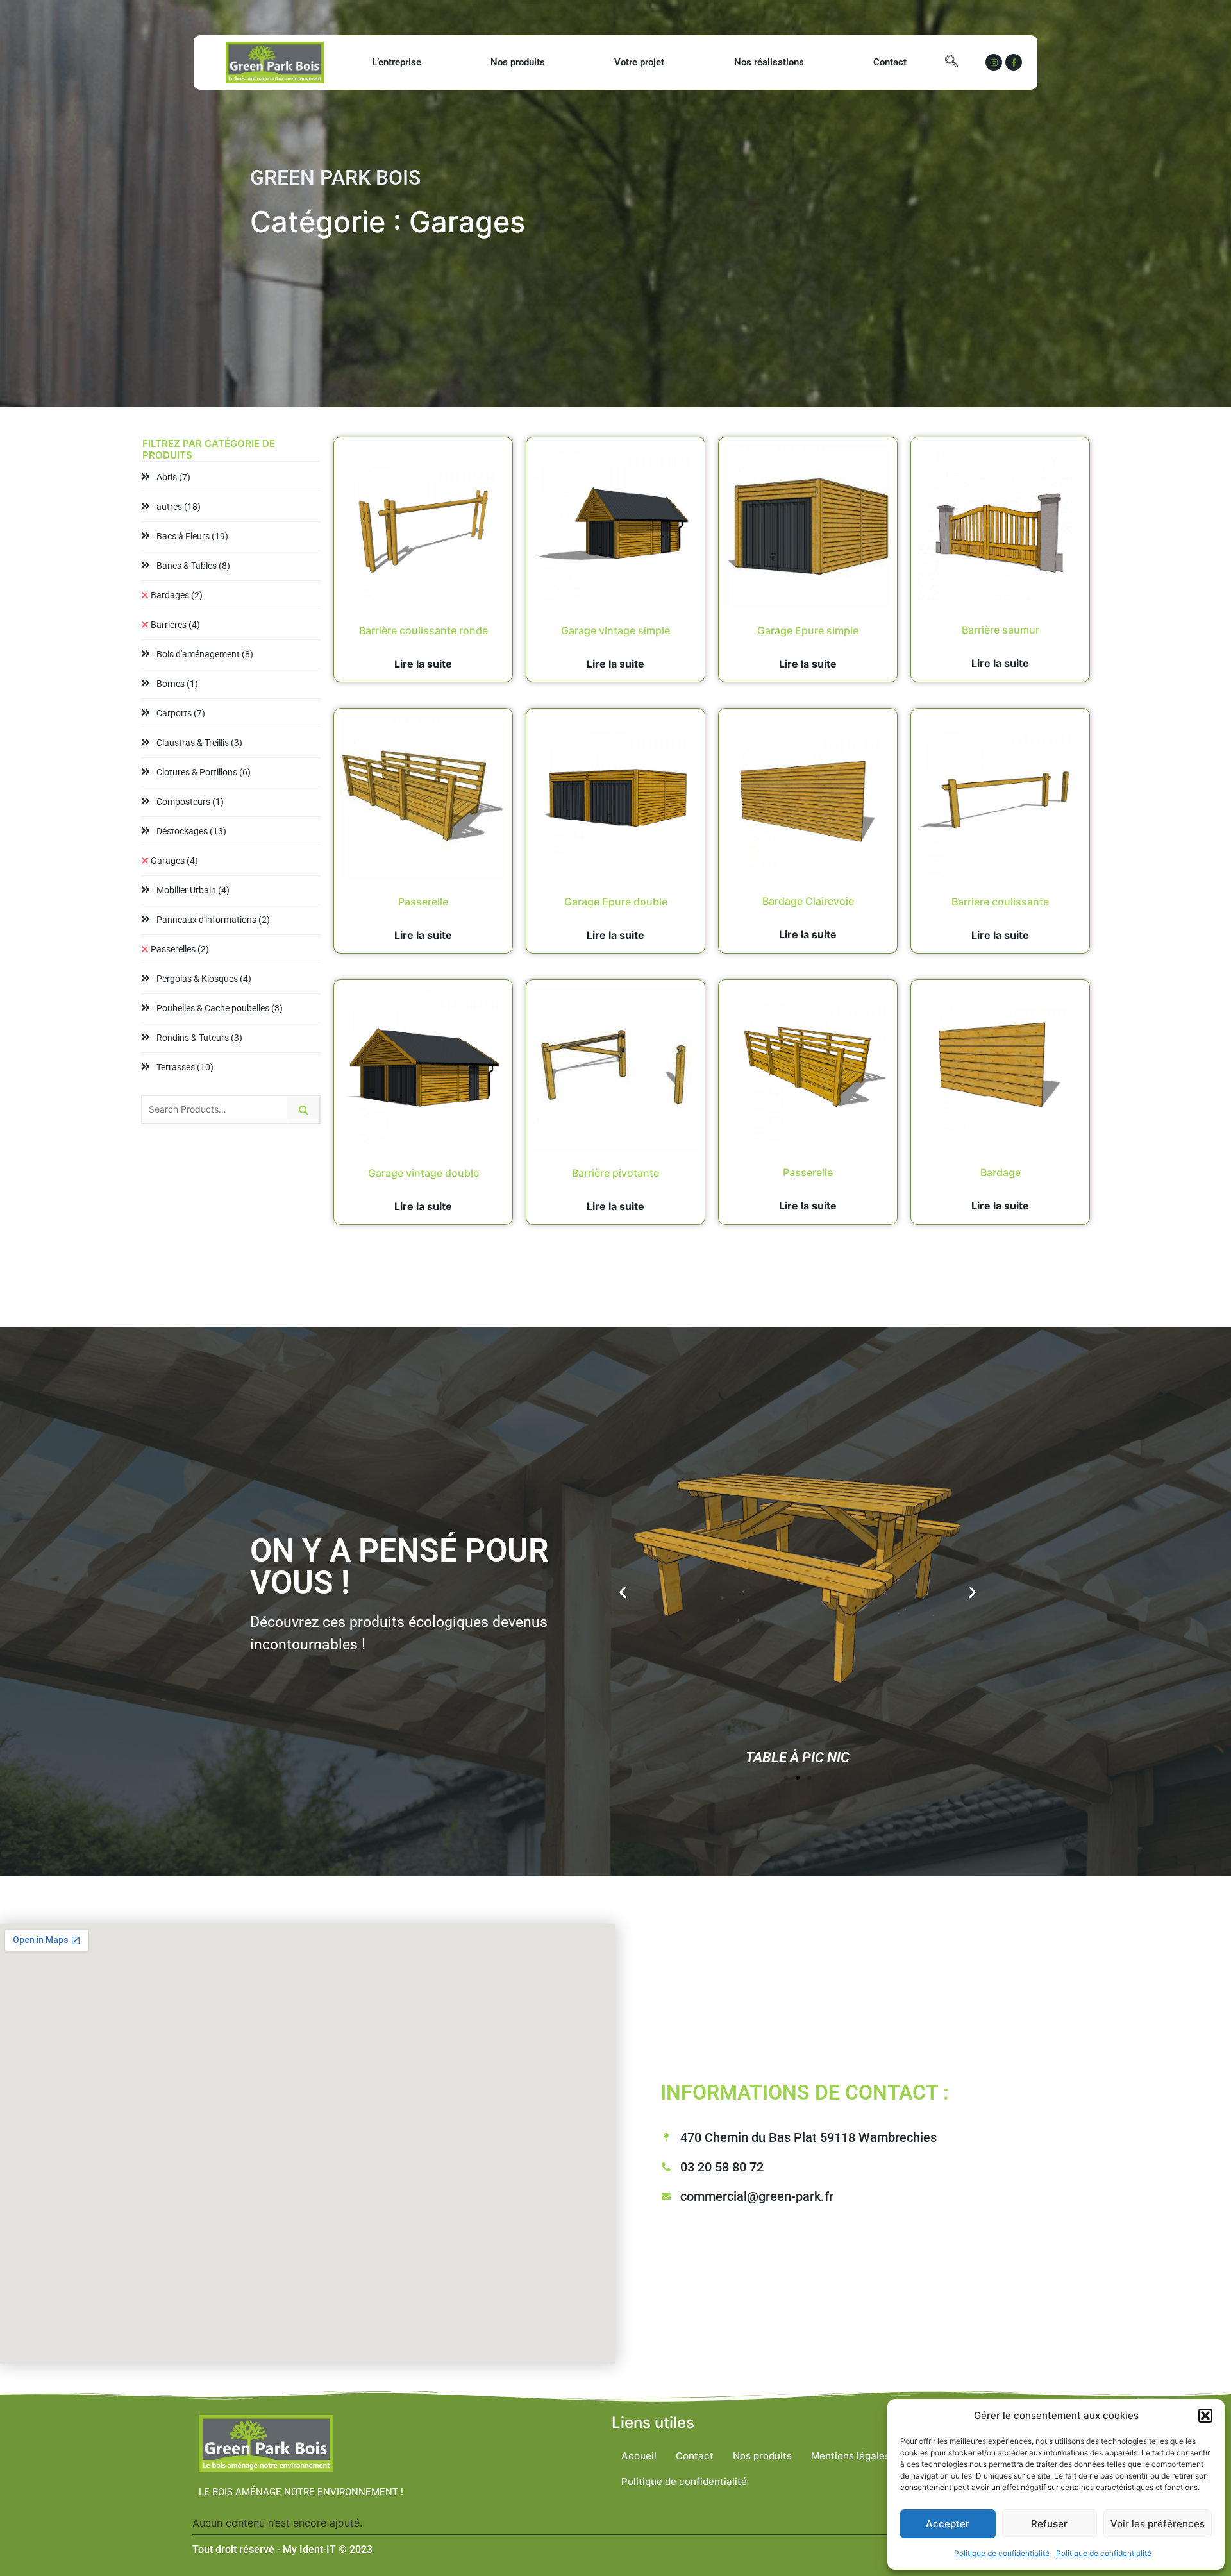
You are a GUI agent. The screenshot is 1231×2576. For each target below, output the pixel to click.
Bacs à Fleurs (192, 536)
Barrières (175, 625)
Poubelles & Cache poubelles (220, 1008)
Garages (174, 861)
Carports (181, 713)
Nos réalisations (769, 62)
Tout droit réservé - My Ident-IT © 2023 (282, 2549)
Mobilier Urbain (193, 890)
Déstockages (191, 831)
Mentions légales (850, 2456)
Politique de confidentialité (1002, 2553)
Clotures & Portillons (204, 772)
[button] (1205, 2416)
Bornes (177, 684)
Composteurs (190, 802)
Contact (890, 62)
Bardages (177, 595)
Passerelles (180, 949)
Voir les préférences (1158, 2524)
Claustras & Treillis (199, 743)
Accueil (639, 2456)
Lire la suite (423, 664)
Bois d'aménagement (205, 654)
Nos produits (518, 62)
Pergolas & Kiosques (204, 979)
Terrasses (185, 1067)
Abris (173, 477)
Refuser (1049, 2524)
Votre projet (639, 62)
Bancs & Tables (193, 566)
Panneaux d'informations (213, 920)
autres (179, 507)
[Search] (303, 1109)
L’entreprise (397, 62)
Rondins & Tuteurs (199, 1038)
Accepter (948, 2524)
